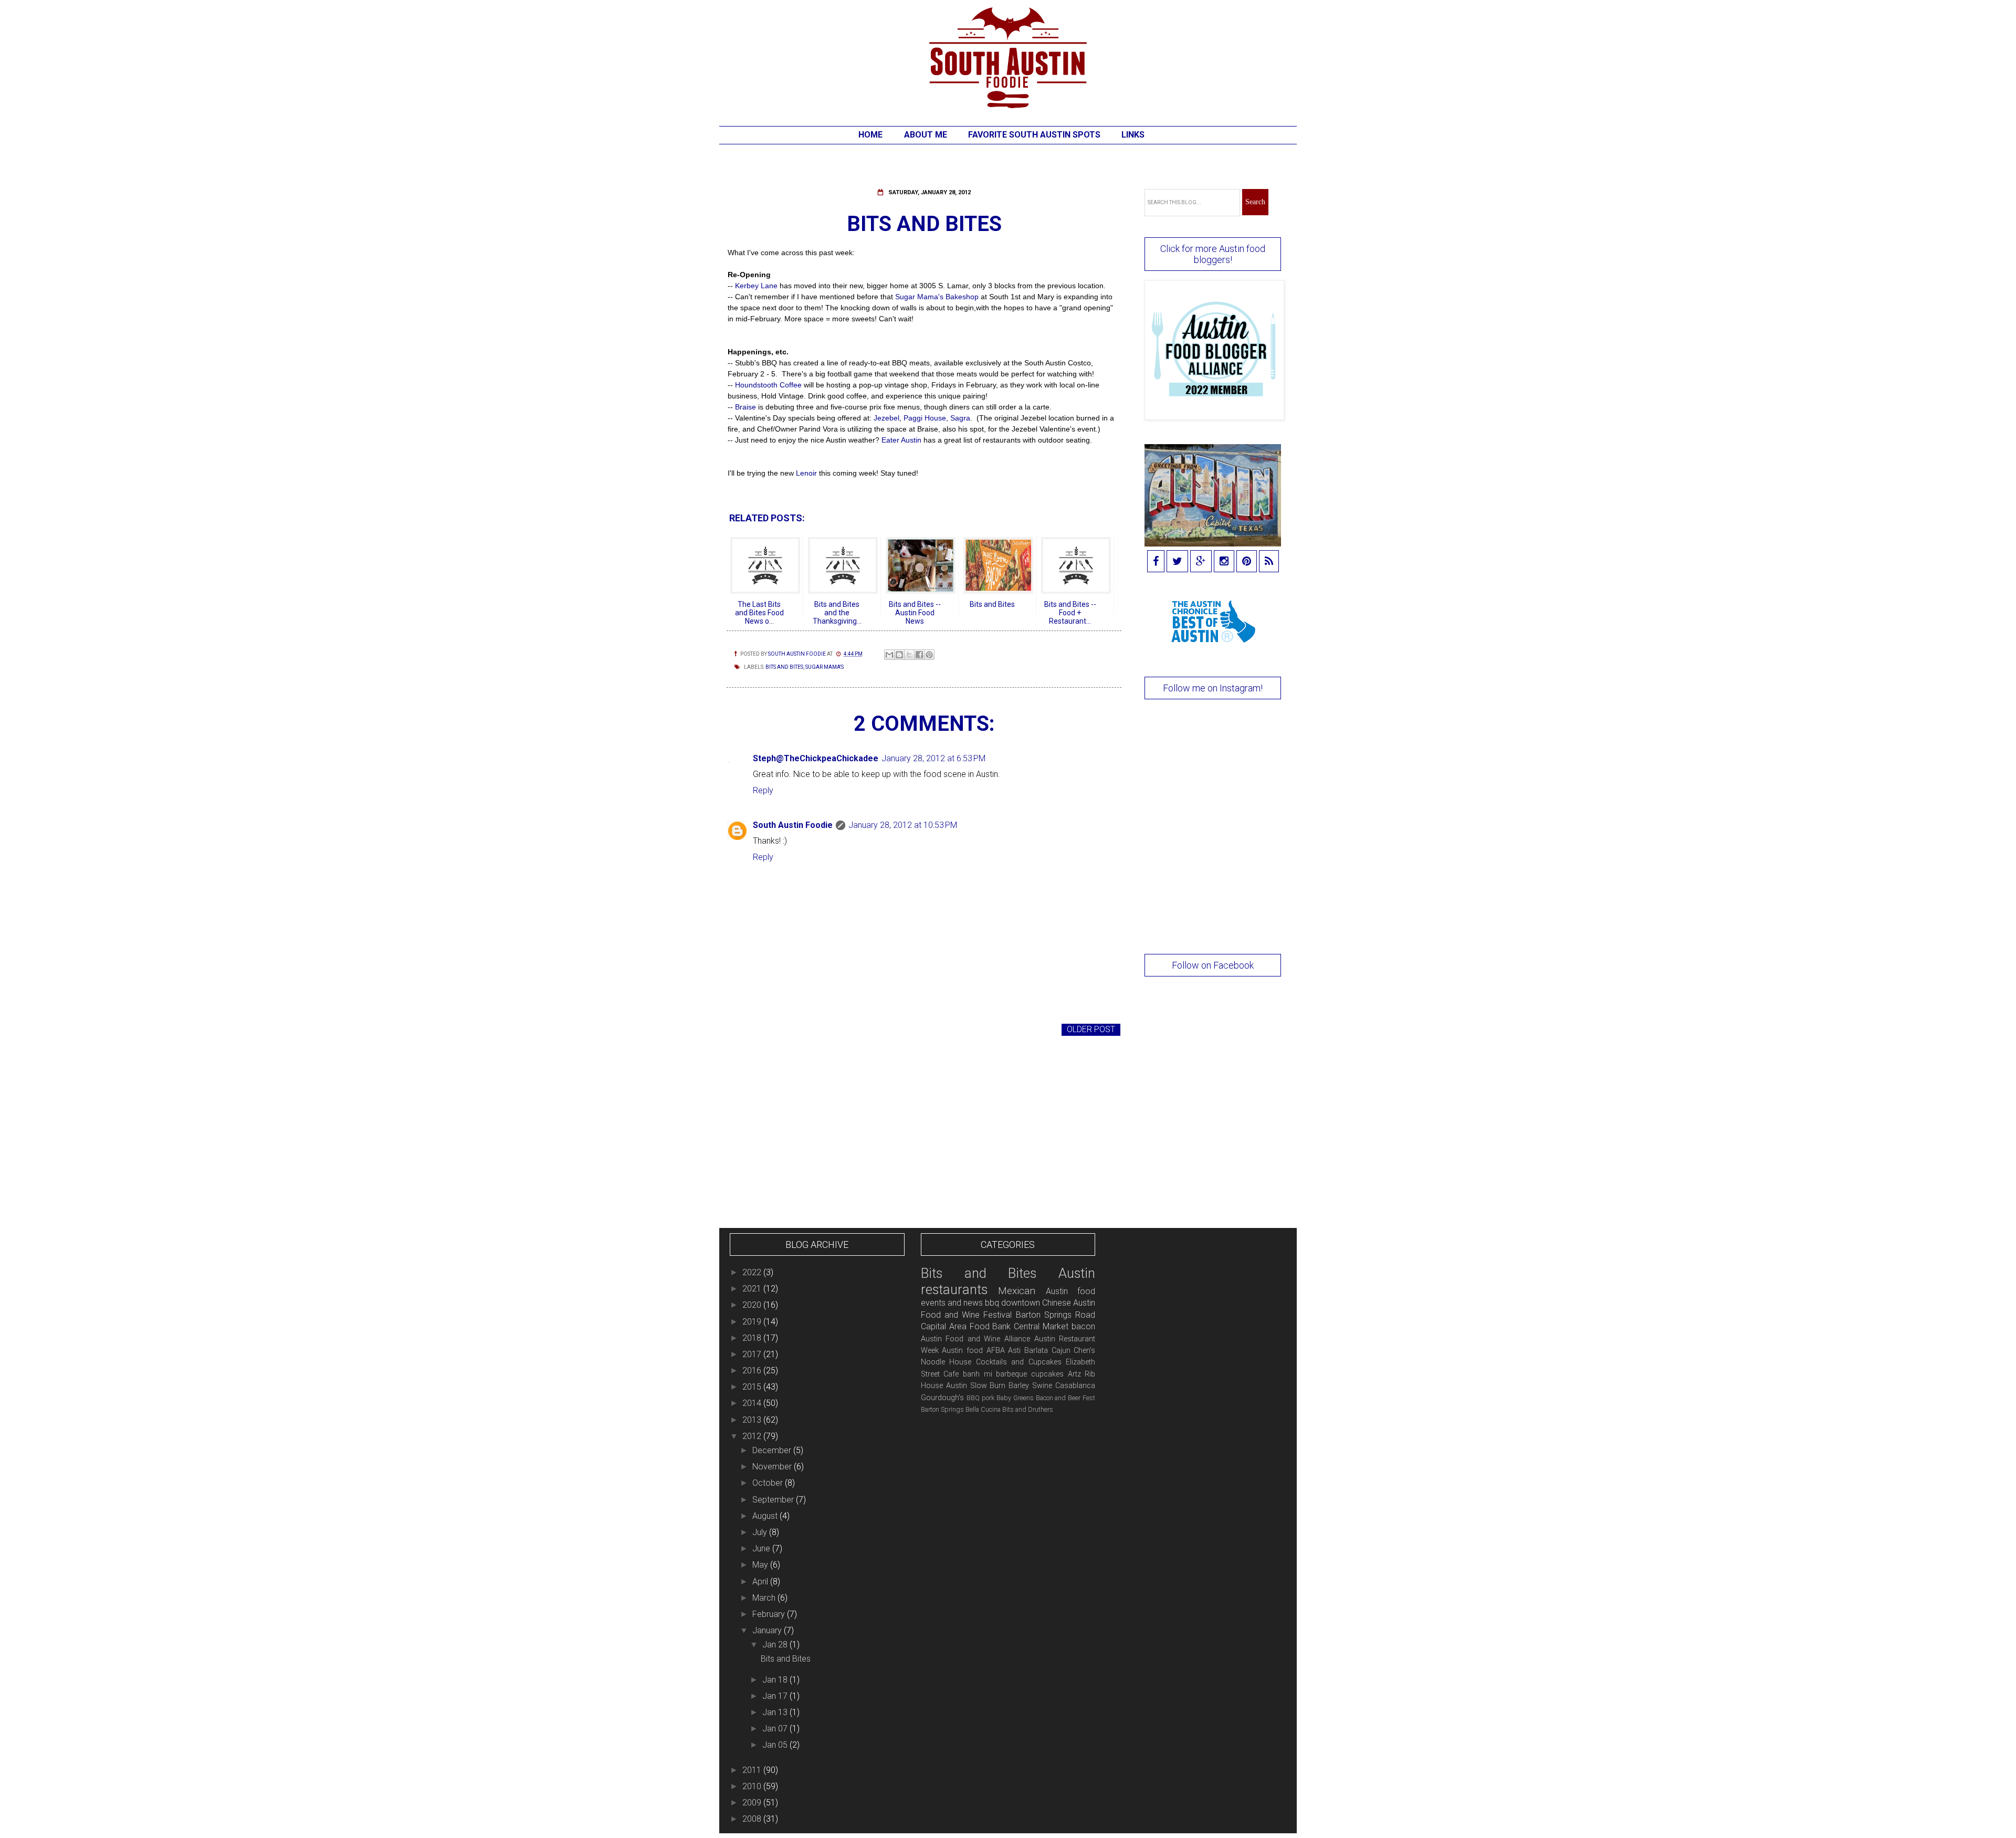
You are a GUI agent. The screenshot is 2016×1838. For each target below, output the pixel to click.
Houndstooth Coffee (768, 385)
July (761, 1532)
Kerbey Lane (756, 286)
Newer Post (756, 1029)
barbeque (1011, 1374)
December (773, 1450)
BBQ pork (980, 1398)
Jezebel (886, 418)
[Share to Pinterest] (929, 655)
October (769, 1483)
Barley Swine (1030, 1386)
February (770, 1614)
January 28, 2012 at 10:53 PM (903, 825)
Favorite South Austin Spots (1034, 135)
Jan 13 (776, 1712)
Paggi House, (926, 418)
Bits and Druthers (1028, 1409)
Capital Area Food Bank (966, 1326)
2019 (753, 1322)
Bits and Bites (784, 667)
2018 (753, 1338)
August (766, 1516)
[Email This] (889, 655)
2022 (753, 1272)
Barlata (1036, 1351)
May (761, 1565)
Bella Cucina (983, 1409)
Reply (763, 790)
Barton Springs (942, 1409)
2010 (753, 1786)
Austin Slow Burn (976, 1386)
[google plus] (1201, 562)
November (773, 1467)
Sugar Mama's (825, 667)
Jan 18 (776, 1680)
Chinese (1057, 1303)
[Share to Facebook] (919, 655)
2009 (753, 1803)
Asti (1014, 1351)
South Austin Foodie (793, 825)
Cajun (1061, 1351)
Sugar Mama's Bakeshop (937, 297)
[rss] (1269, 562)
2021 (753, 1289)
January (768, 1630)
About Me (926, 135)
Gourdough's (942, 1398)
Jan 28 (776, 1645)
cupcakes (1047, 1374)
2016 (753, 1370)
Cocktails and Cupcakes (1019, 1362)
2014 (753, 1403)
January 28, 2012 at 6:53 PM (933, 758)
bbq (992, 1303)
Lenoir (805, 473)
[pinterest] (1247, 562)
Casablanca (1075, 1386)
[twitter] (1177, 562)
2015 (753, 1387)
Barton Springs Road (1056, 1315)
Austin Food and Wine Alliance (975, 1339)
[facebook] (1156, 562)
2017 (753, 1354)
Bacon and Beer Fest (1066, 1398)
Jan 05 (776, 1745)
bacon (1083, 1326)
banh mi (978, 1374)
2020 (753, 1305)
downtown (1021, 1303)
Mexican (1017, 1291)
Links (1133, 135)
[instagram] (1224, 562)
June (762, 1548)
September (774, 1500)
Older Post (1091, 1029)
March (765, 1598)
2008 (753, 1819)
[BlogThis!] (899, 655)
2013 (753, 1420)
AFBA (996, 1351)
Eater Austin (901, 440)
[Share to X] (909, 655)
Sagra (960, 418)
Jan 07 (776, 1729)
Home (870, 135)
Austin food (962, 1351)
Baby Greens (1015, 1398)
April (761, 1582)
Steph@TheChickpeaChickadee (816, 758)
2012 (753, 1436)
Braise (747, 407)
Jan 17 (776, 1696)
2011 (753, 1770)
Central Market (1041, 1326)
